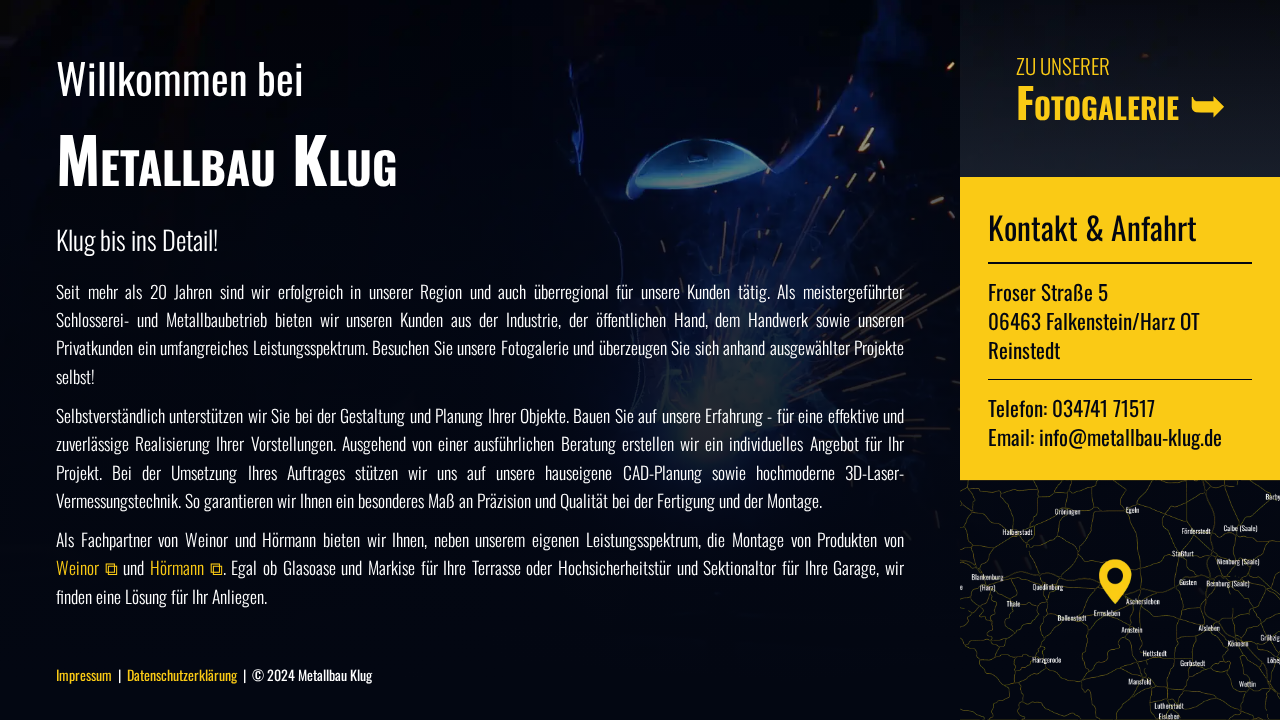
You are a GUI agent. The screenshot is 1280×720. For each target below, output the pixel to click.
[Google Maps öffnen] (1120, 600)
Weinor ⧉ (89, 567)
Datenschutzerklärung (183, 674)
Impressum (84, 674)
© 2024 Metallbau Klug (312, 674)
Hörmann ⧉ (186, 567)
